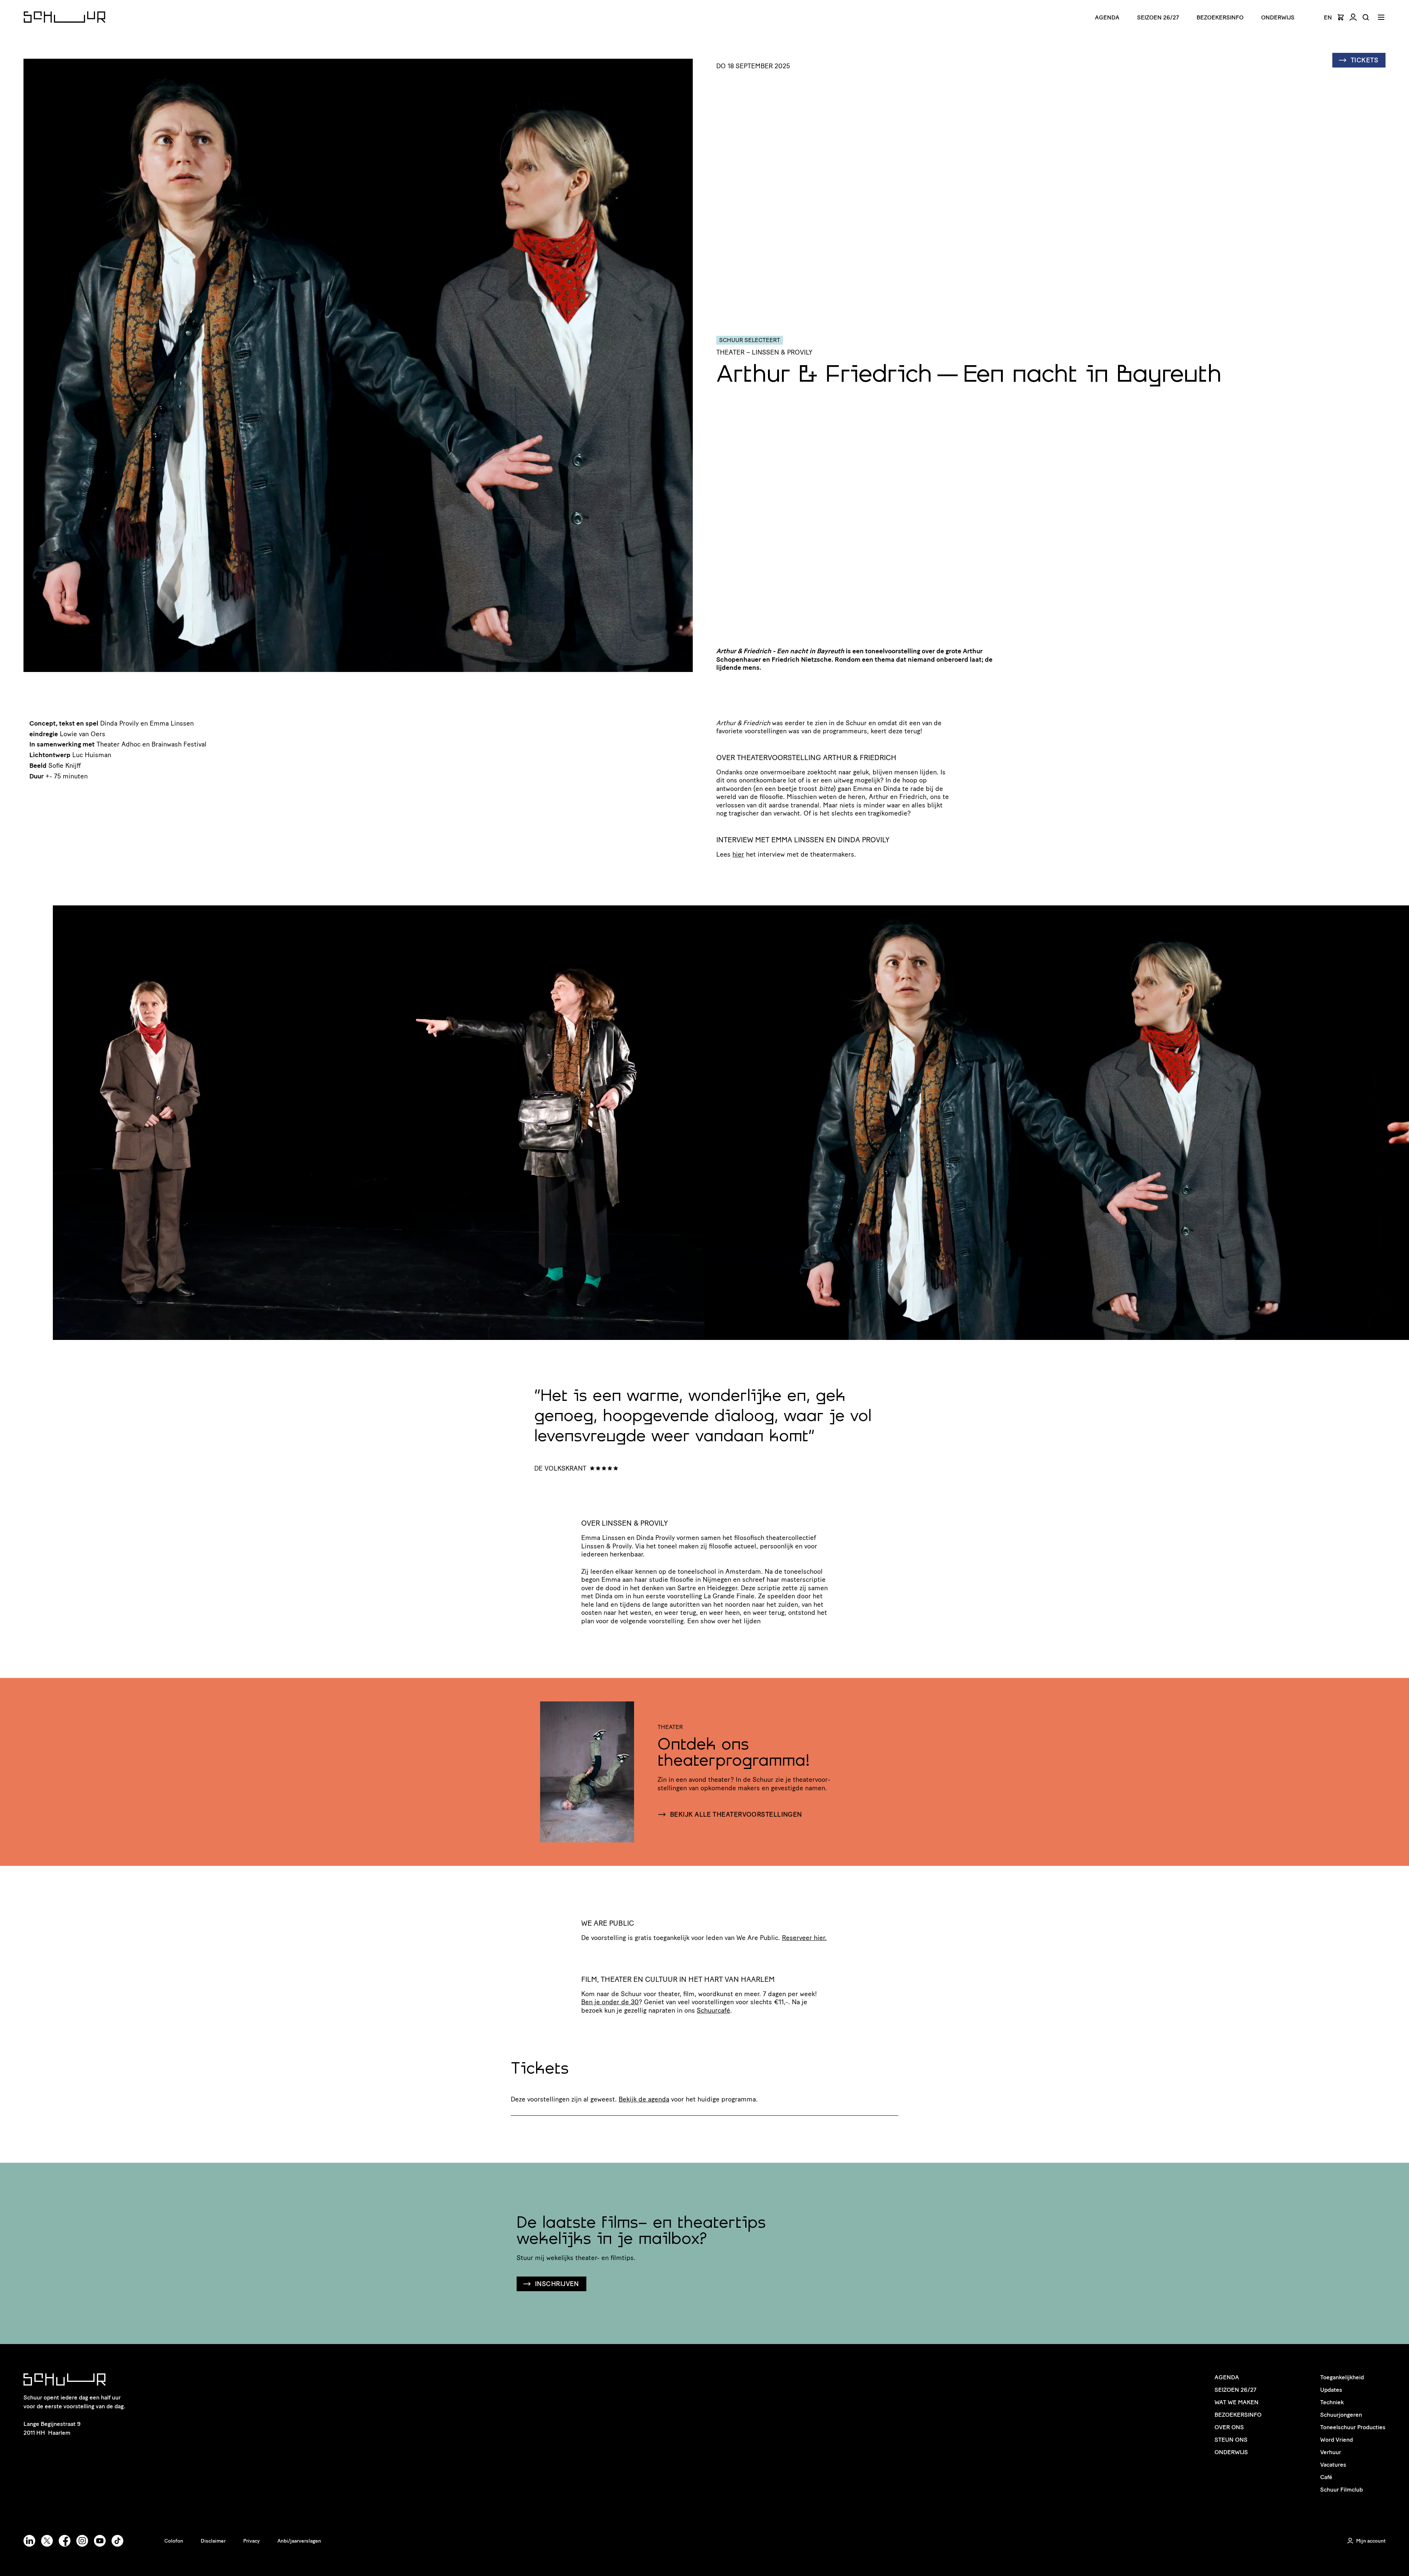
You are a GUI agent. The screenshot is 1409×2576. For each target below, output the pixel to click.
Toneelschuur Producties (1353, 2427)
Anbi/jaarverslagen (299, 2541)
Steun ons (1231, 2440)
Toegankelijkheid (1342, 2377)
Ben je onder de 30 (610, 2002)
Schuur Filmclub (1341, 2490)
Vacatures (1333, 2465)
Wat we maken (1237, 2402)
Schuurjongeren (1341, 2415)
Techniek (1332, 2402)
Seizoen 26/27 (1158, 17)
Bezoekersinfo (1238, 2415)
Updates (1331, 2390)
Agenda (1107, 17)
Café (1326, 2477)
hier (738, 854)
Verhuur (1331, 2452)
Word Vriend (1337, 2440)
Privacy (252, 2541)
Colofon (174, 2541)
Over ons (1229, 2427)
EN (1328, 18)
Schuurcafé (713, 2010)
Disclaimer (213, 2541)
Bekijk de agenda (644, 2099)
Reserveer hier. (804, 1938)
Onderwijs (1278, 17)
